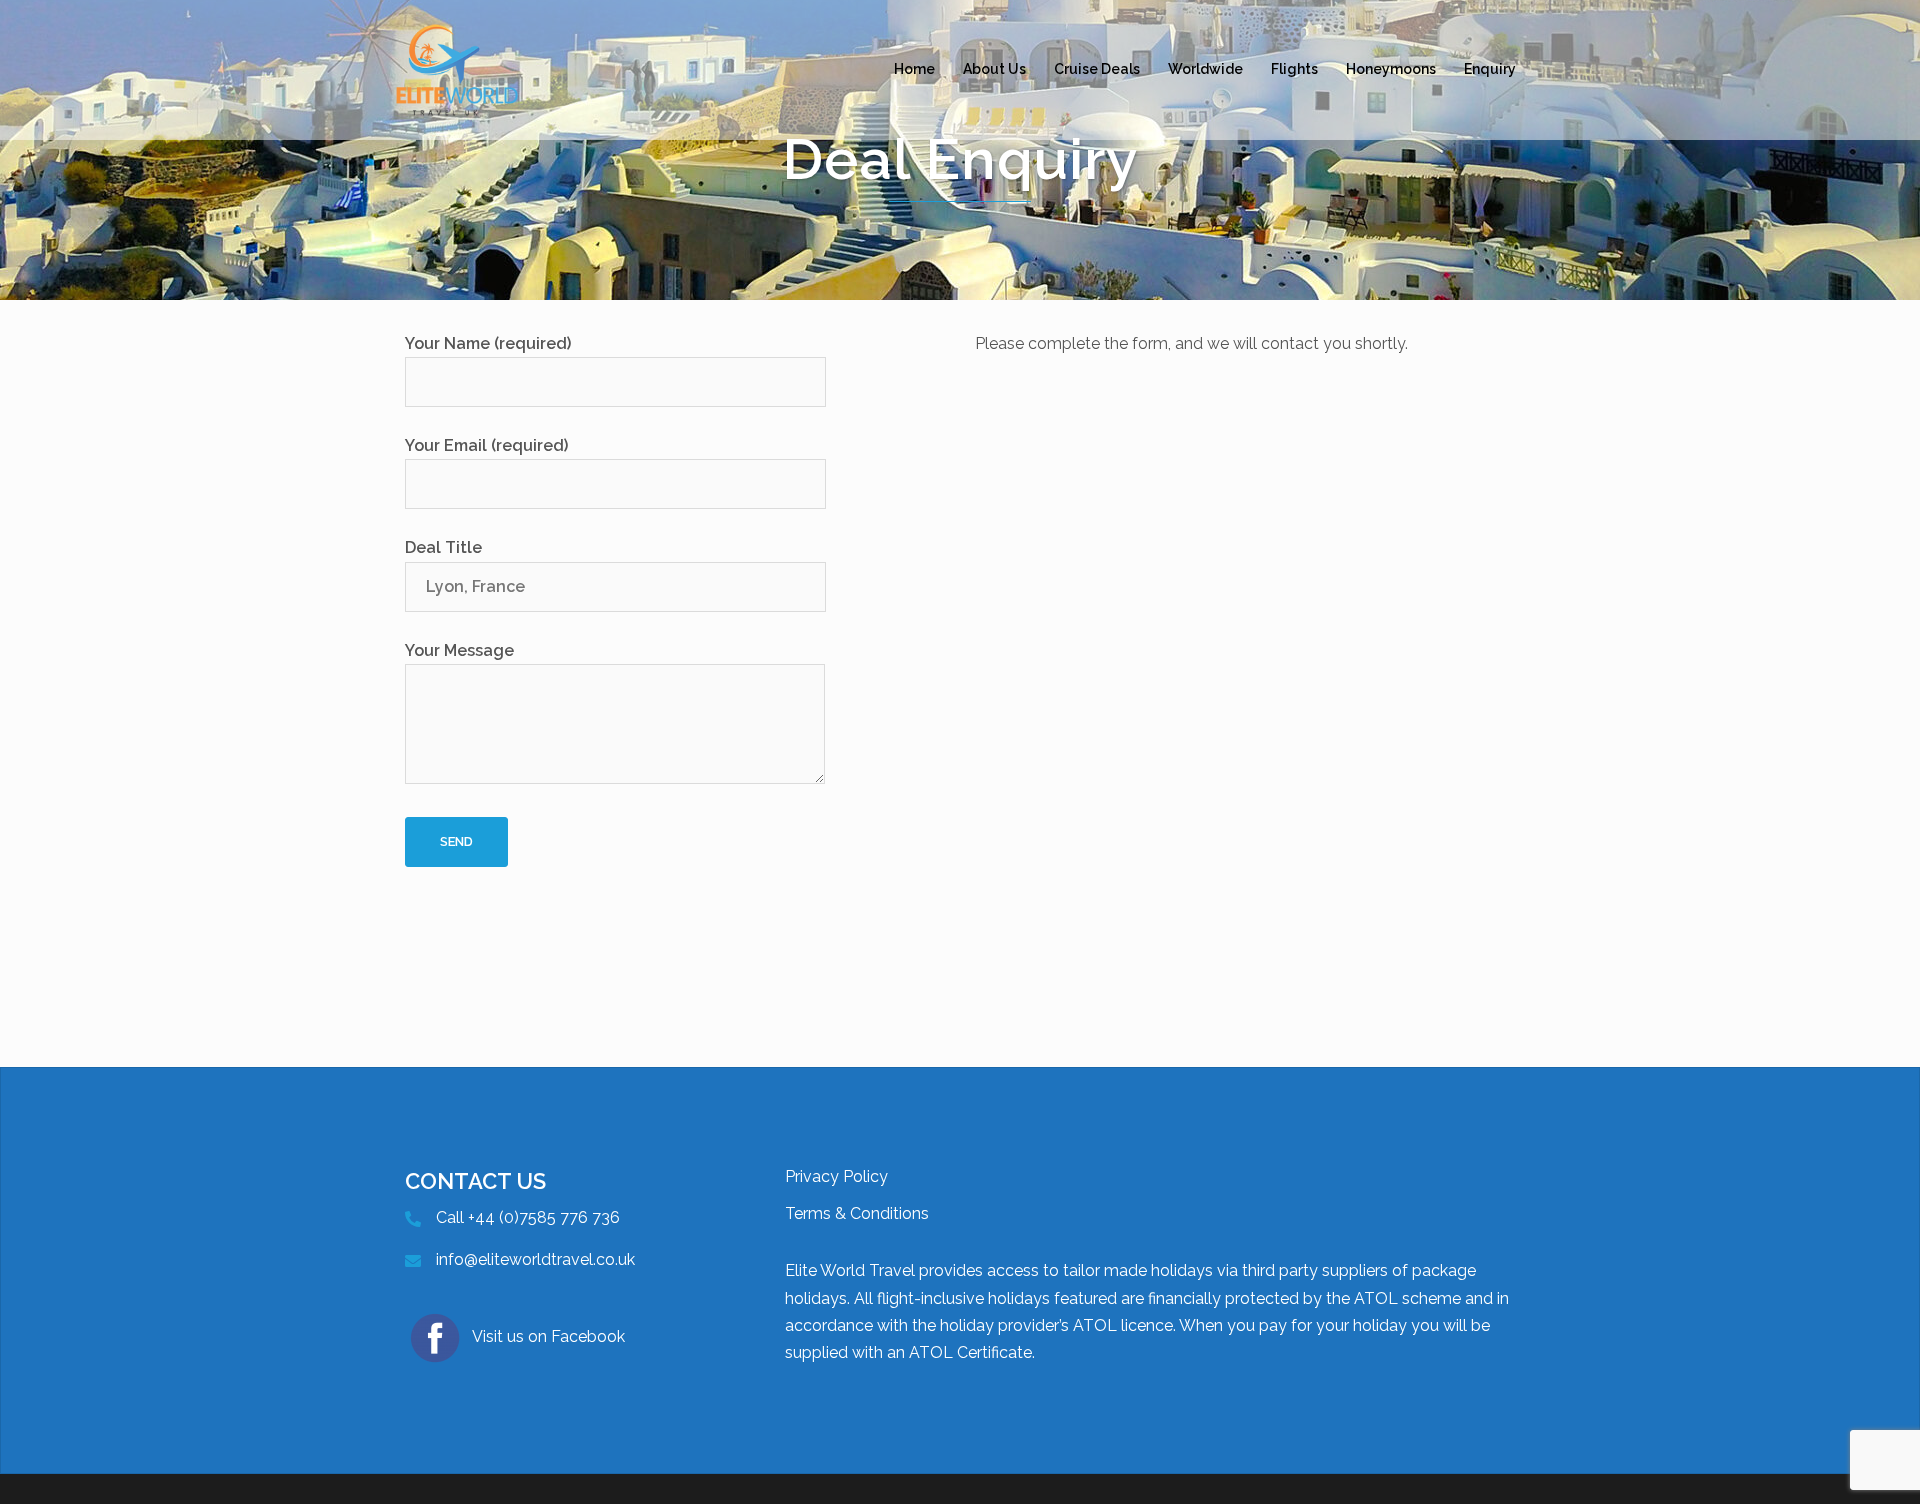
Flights (1294, 69)
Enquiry (1490, 69)
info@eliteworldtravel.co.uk (535, 1259)
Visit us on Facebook (548, 1336)
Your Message (459, 650)
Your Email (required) (486, 445)
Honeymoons (1391, 69)
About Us (994, 69)
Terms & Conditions (857, 1213)
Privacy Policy (836, 1176)
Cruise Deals (1097, 69)
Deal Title (443, 547)
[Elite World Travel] (457, 68)
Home (914, 69)
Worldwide (1205, 69)
